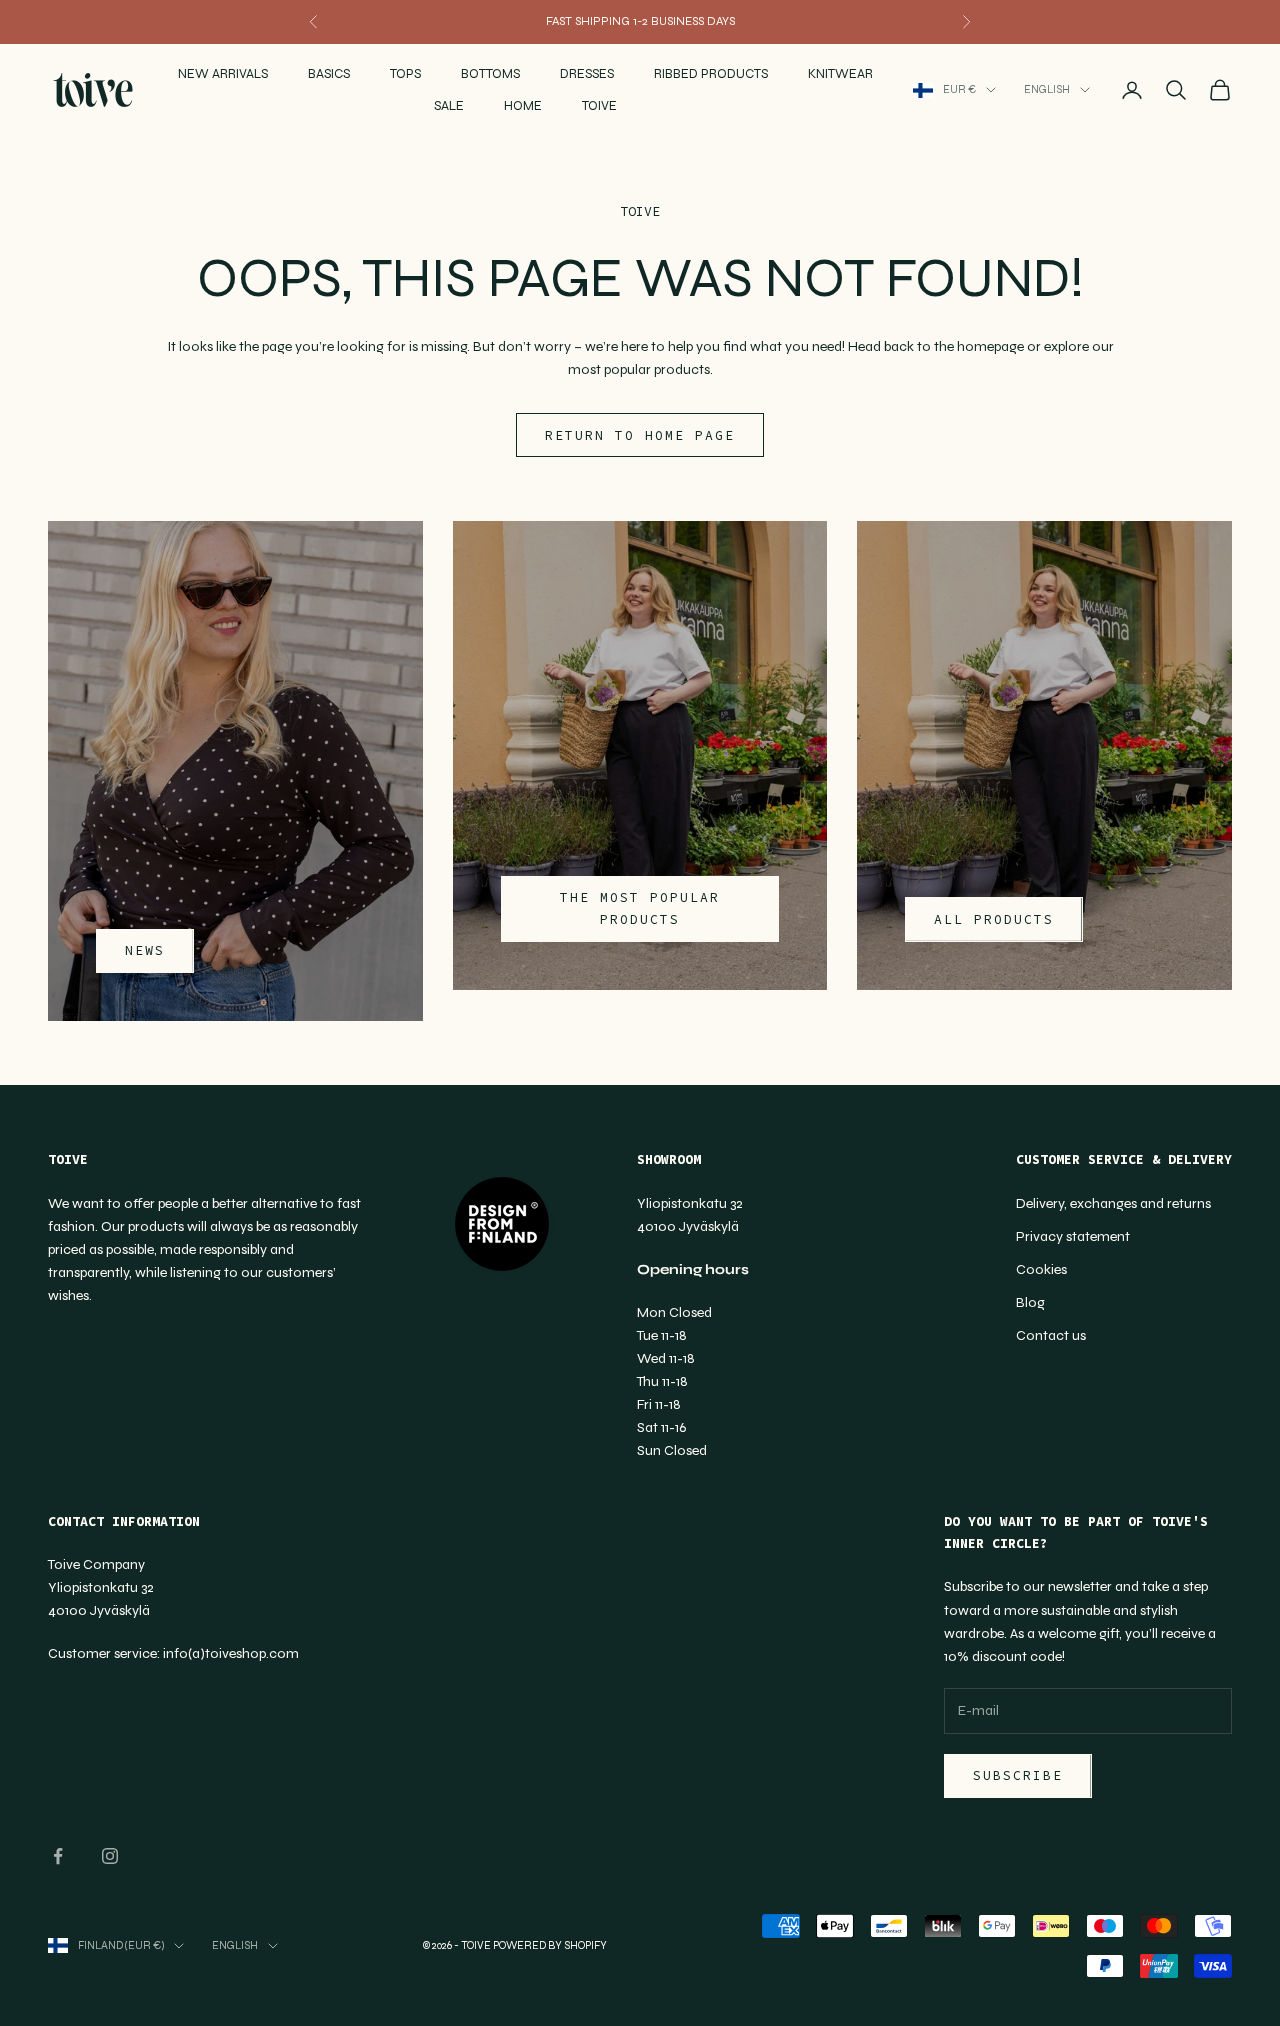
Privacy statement (1073, 1236)
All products (993, 919)
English (1047, 89)
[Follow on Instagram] (110, 1856)
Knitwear (840, 74)
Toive (599, 106)
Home (523, 106)
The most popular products (639, 908)
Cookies (1041, 1269)
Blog (1030, 1302)
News (145, 950)
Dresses (587, 74)
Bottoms (490, 74)
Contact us (1051, 1335)
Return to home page (639, 435)
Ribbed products (711, 74)
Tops (405, 74)
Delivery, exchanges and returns (1113, 1203)
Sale (449, 106)
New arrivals (223, 74)
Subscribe (1018, 1775)
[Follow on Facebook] (58, 1856)
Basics (329, 74)
